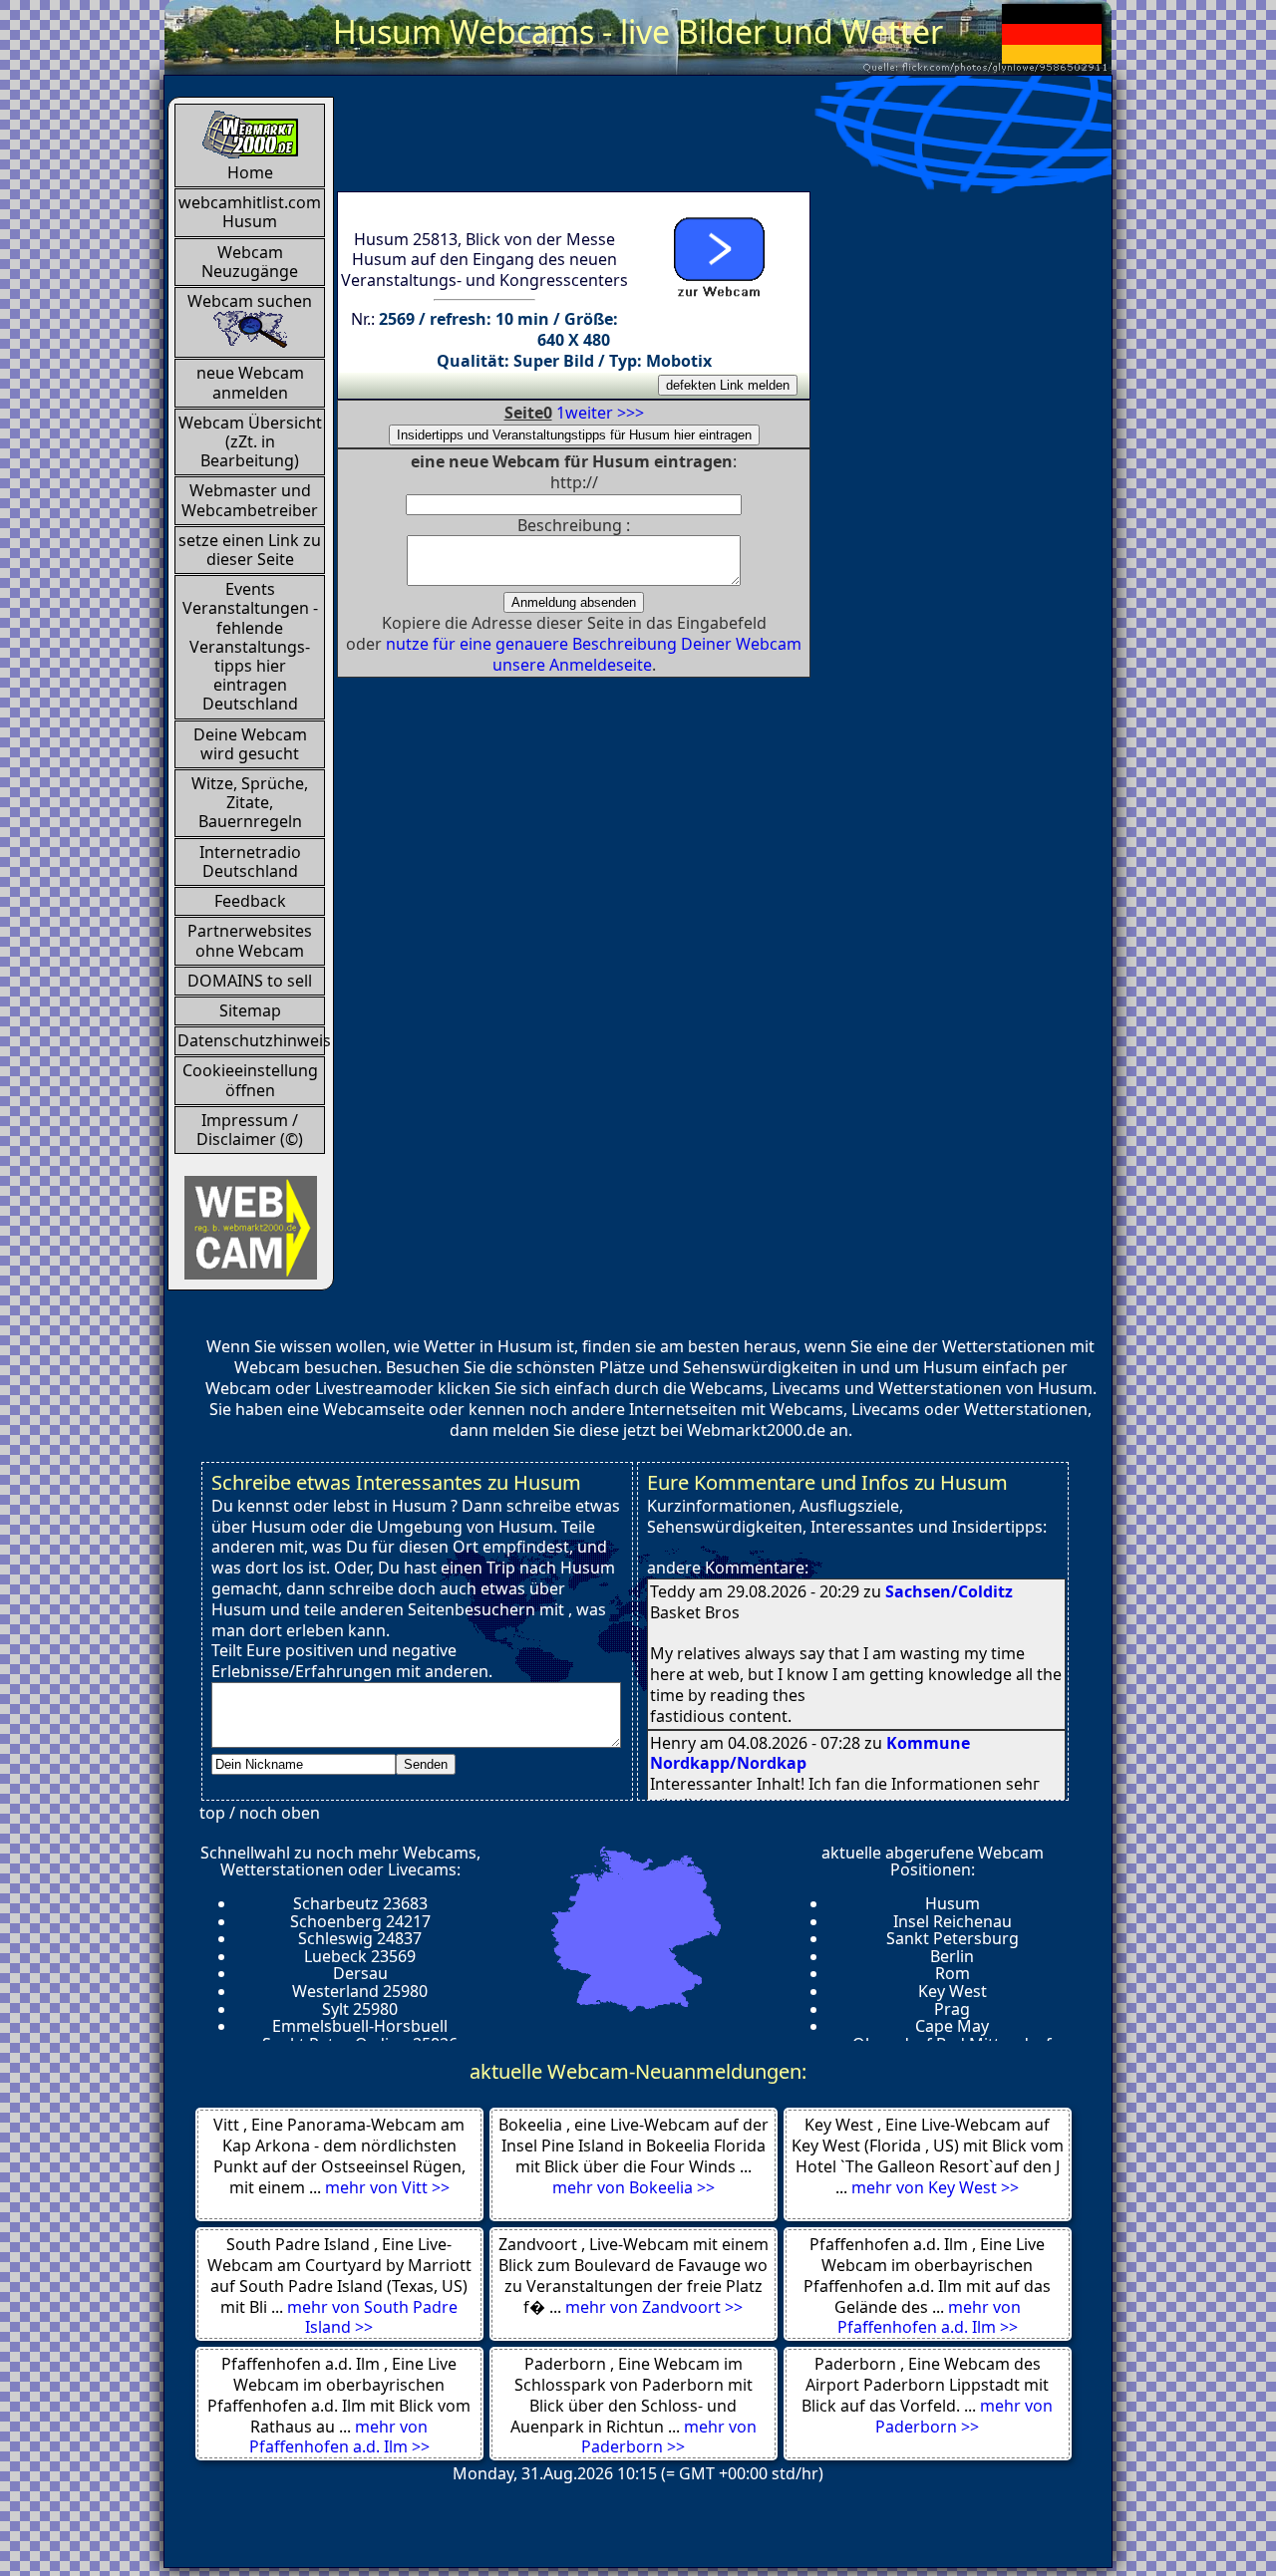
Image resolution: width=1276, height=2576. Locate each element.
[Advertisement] (700, 142)
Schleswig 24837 (360, 1938)
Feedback (250, 901)
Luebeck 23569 (360, 1956)
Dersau (360, 1973)
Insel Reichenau (953, 1921)
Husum (953, 1903)
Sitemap (250, 1010)
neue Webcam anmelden (250, 382)
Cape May (952, 2026)
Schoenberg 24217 (360, 1921)
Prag (952, 2009)
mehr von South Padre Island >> (372, 2317)
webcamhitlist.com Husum (250, 212)
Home (250, 172)
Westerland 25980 (360, 1991)
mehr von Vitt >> (387, 2187)
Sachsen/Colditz (949, 1591)
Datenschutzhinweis (251, 1040)
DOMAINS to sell (250, 981)
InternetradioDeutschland (250, 861)
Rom (953, 1973)
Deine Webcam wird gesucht (250, 744)
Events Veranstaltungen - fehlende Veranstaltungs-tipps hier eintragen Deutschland (250, 646)
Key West (953, 1991)
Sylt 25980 (360, 2009)
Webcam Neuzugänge (250, 262)
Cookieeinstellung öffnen (250, 1080)
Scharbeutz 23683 (360, 1903)
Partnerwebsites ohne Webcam (250, 940)
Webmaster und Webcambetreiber (250, 500)
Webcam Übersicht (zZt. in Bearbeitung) (250, 441)
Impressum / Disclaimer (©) (250, 1130)
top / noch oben (260, 1813)
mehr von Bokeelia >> (634, 2187)
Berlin (952, 1956)
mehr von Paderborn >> (669, 2437)
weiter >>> (605, 413)
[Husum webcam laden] (718, 253)
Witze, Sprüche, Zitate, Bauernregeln (250, 802)
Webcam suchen (250, 301)
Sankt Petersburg (953, 1938)
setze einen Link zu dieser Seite (250, 550)
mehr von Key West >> (935, 2187)
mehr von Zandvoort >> (654, 2307)
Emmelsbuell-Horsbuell (360, 2026)
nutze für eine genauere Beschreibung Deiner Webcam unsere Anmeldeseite (594, 654)
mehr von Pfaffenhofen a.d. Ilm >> (929, 2317)
